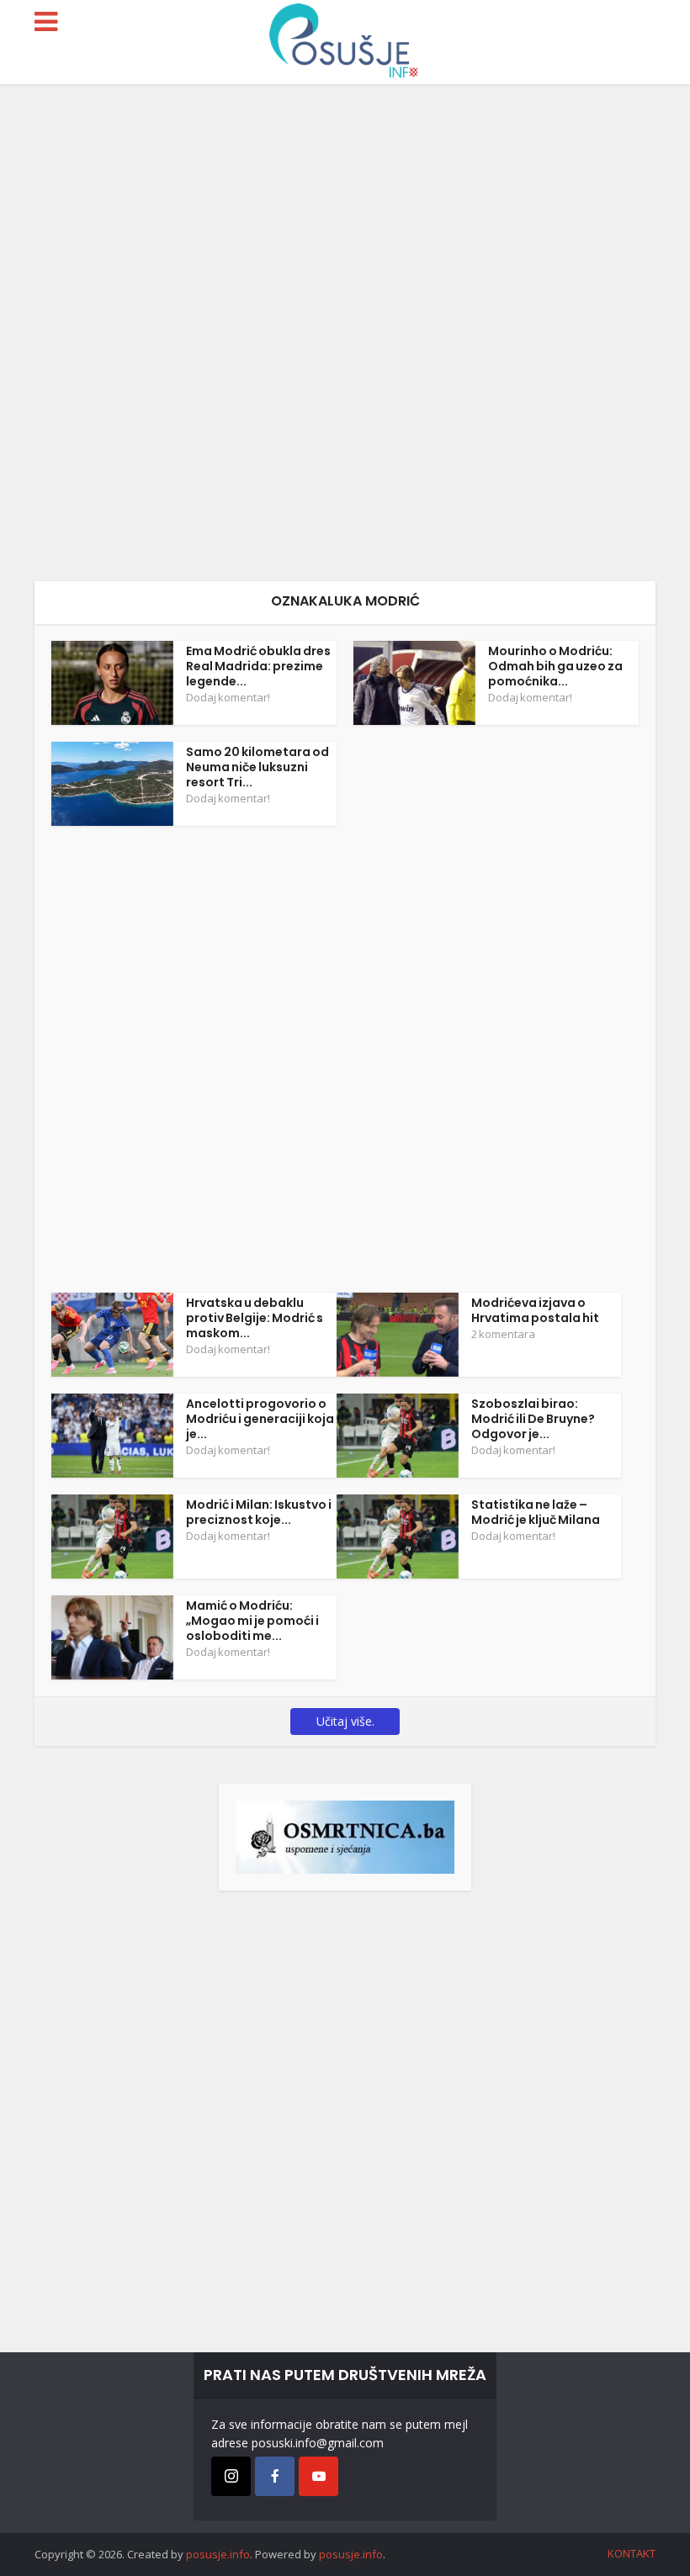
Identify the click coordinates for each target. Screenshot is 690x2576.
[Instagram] (231, 2476)
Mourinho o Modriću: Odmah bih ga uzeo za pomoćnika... (555, 666)
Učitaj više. (345, 1721)
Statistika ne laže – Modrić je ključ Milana (536, 1512)
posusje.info (218, 2554)
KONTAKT (632, 2553)
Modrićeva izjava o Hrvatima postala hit (535, 1310)
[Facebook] (275, 2476)
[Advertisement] (345, 333)
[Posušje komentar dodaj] (345, 1835)
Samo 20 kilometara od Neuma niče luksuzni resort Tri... (257, 767)
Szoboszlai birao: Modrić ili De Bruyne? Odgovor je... (533, 1419)
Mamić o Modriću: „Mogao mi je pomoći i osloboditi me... (252, 1621)
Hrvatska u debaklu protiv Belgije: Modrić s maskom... (255, 1318)
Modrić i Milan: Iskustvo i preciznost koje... (259, 1512)
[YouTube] (318, 2476)
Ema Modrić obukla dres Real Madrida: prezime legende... (258, 666)
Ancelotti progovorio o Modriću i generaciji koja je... (260, 1419)
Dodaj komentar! (228, 697)
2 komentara (503, 1334)
